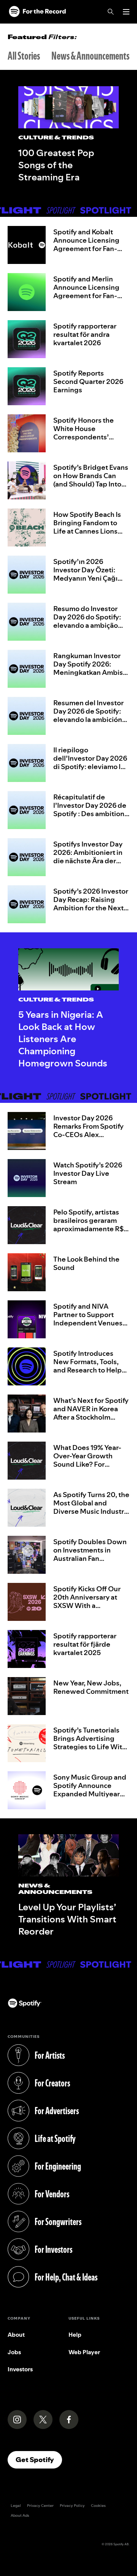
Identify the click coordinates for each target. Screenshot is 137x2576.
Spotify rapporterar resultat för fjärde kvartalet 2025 (85, 1644)
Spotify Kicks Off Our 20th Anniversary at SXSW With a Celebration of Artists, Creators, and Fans (89, 1605)
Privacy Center (40, 2506)
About (16, 2335)
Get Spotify (39, 2459)
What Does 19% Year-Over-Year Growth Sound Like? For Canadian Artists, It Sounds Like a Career (87, 1464)
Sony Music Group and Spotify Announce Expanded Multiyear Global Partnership (90, 1790)
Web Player (84, 2352)
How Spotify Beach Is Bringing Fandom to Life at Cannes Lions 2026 (87, 527)
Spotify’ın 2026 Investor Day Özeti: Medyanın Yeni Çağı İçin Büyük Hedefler (85, 574)
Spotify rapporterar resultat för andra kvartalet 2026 (85, 334)
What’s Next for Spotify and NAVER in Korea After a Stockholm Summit (91, 1413)
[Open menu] (126, 12)
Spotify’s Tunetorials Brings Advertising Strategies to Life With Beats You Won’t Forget (91, 1743)
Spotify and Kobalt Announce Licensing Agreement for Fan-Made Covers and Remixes (86, 249)
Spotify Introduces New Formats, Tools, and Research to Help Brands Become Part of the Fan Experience (90, 1370)
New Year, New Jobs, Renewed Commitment (91, 1687)
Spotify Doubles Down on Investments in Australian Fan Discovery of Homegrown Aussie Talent (90, 1563)
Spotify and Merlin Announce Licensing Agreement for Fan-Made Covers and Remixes (86, 296)
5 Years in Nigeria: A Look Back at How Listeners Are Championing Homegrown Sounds (63, 1039)
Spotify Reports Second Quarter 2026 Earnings (88, 381)
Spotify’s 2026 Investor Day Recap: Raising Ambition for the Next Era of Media (91, 904)
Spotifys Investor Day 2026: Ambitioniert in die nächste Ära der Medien (88, 857)
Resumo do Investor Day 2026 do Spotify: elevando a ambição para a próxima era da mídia (88, 625)
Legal (16, 2506)
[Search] (111, 12)
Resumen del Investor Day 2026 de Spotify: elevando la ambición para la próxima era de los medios (89, 719)
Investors (20, 2369)
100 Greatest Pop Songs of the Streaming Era (56, 165)
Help (75, 2335)
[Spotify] (37, 12)
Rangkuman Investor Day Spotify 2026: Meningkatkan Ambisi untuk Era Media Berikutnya (89, 672)
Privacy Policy (72, 2506)
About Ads (20, 2515)
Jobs (14, 2352)
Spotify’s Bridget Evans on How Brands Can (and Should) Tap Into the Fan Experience (91, 480)
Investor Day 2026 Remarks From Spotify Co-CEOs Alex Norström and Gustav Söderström (88, 1135)
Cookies (98, 2506)
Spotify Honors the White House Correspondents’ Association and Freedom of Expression (91, 437)
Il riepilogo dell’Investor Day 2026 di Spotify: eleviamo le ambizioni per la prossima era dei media (91, 767)
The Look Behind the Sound (86, 1263)
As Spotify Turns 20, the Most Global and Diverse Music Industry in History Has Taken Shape (91, 1511)
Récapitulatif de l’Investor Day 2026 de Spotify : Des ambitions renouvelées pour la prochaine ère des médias (91, 818)
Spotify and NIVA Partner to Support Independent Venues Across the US (88, 1319)
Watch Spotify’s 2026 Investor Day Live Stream (88, 1173)
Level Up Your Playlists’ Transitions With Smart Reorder (67, 1919)
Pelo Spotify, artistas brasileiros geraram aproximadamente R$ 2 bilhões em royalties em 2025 (91, 1229)
